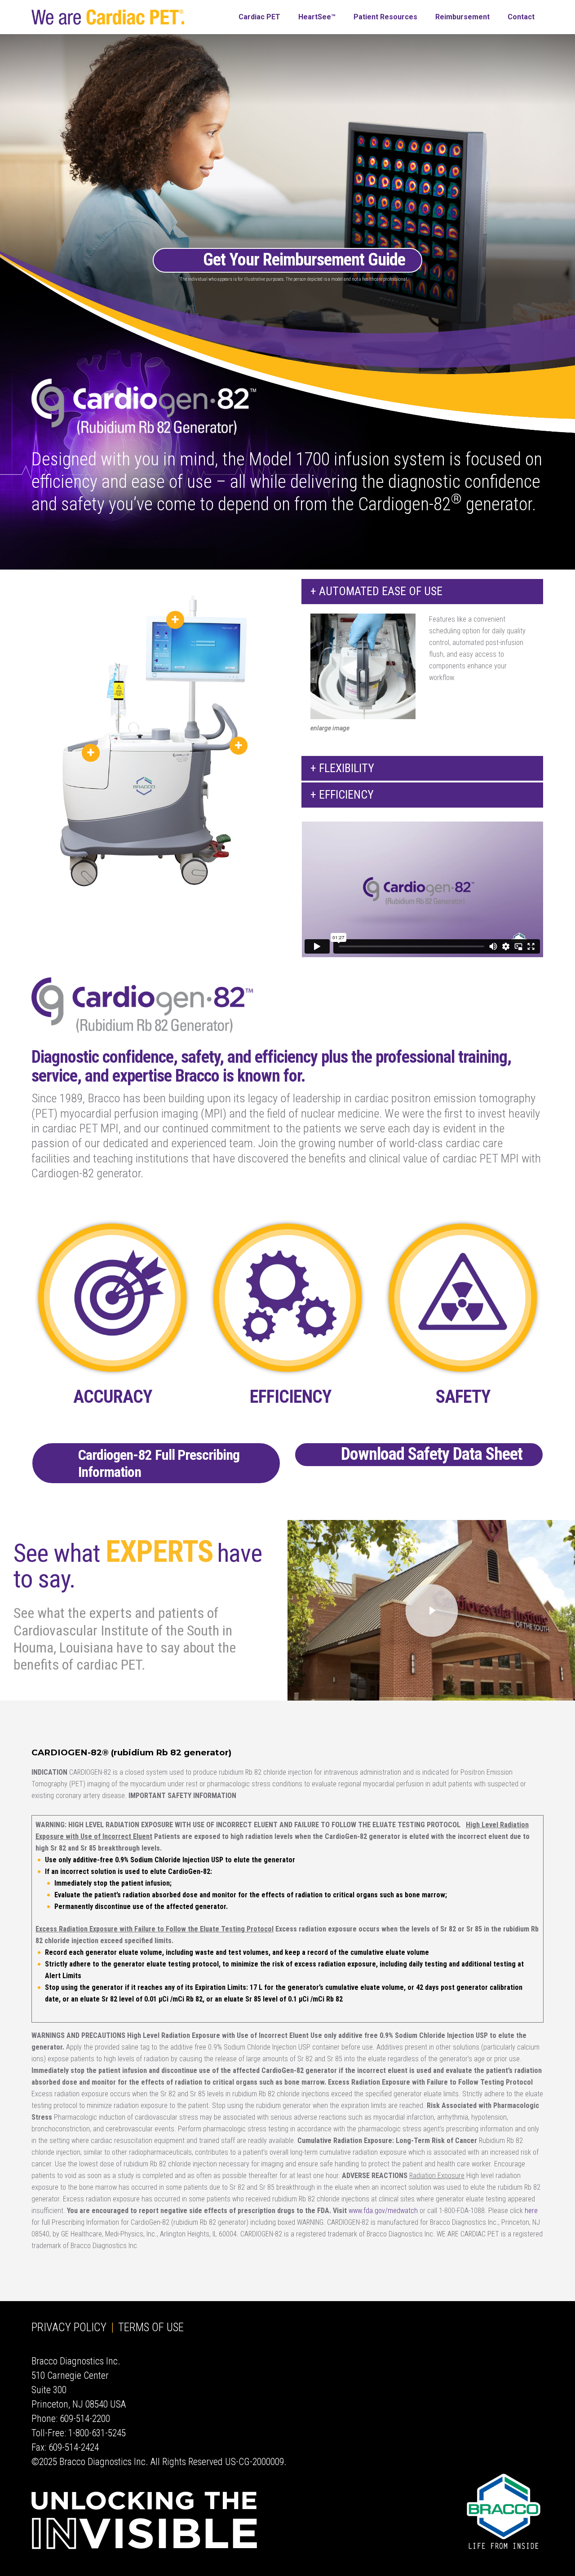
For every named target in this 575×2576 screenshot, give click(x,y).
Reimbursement (462, 17)
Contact (521, 17)
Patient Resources (385, 17)
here (531, 2211)
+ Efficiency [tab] (342, 795)
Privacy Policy (69, 2327)
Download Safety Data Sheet (432, 1454)
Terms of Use (151, 2327)
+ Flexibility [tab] (342, 768)
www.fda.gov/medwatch (383, 2211)
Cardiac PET (259, 17)
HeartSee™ (317, 17)
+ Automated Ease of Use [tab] (376, 591)
